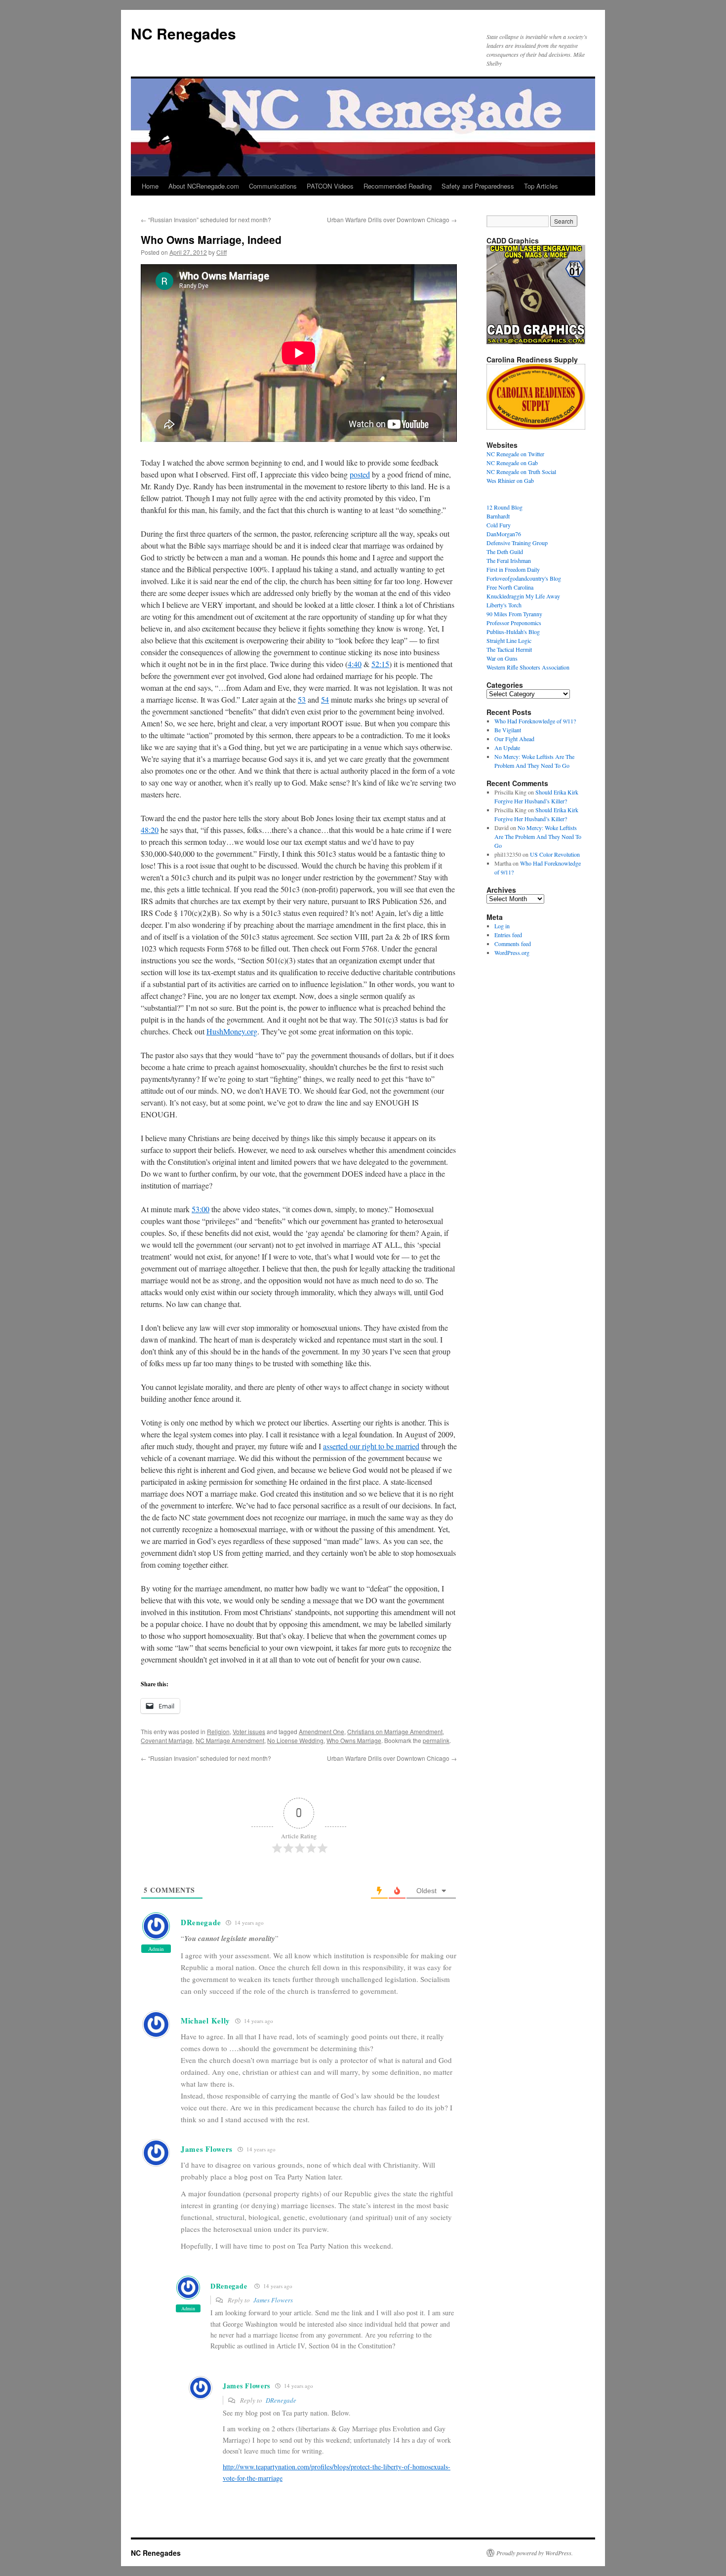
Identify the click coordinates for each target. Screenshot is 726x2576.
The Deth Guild (505, 552)
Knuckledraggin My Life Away (523, 596)
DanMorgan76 (504, 534)
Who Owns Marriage (354, 1740)
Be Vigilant (508, 730)
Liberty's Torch (504, 605)
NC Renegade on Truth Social (521, 472)
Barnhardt (498, 516)
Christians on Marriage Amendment (395, 1731)
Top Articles (541, 186)
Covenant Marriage (167, 1740)
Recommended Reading (398, 186)
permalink (436, 1740)
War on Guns (502, 658)
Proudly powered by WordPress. (535, 2553)
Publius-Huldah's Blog (513, 632)
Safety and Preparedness (478, 186)
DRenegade (201, 1922)
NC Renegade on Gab (512, 463)
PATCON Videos (330, 186)
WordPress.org (512, 952)
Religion (218, 1731)
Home (150, 186)
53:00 (201, 1209)
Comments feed (513, 944)
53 (302, 699)
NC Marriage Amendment (230, 1740)
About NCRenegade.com (204, 186)
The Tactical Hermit (509, 649)
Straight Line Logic (509, 640)
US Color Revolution (555, 854)
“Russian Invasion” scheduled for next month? (206, 219)
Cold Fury (499, 525)
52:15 (380, 664)
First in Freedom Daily (513, 569)
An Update (507, 748)
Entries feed (508, 935)
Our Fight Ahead (514, 739)
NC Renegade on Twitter (515, 454)
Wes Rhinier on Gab (510, 480)
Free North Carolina (510, 587)
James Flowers (273, 2300)
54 (325, 699)
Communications (273, 186)
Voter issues (249, 1731)
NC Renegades (183, 33)
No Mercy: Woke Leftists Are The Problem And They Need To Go (538, 836)
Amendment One (322, 1731)
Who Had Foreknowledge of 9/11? (535, 721)
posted (360, 474)
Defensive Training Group (517, 543)
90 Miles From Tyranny (514, 614)
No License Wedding (295, 1740)
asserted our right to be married (371, 1446)
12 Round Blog (504, 507)
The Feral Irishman (509, 560)
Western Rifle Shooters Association (528, 667)
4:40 (355, 664)
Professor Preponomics (514, 623)
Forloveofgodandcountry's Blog (524, 578)
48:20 (150, 830)
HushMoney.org (232, 1031)
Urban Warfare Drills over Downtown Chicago (392, 219)
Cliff (222, 252)
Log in (502, 926)
